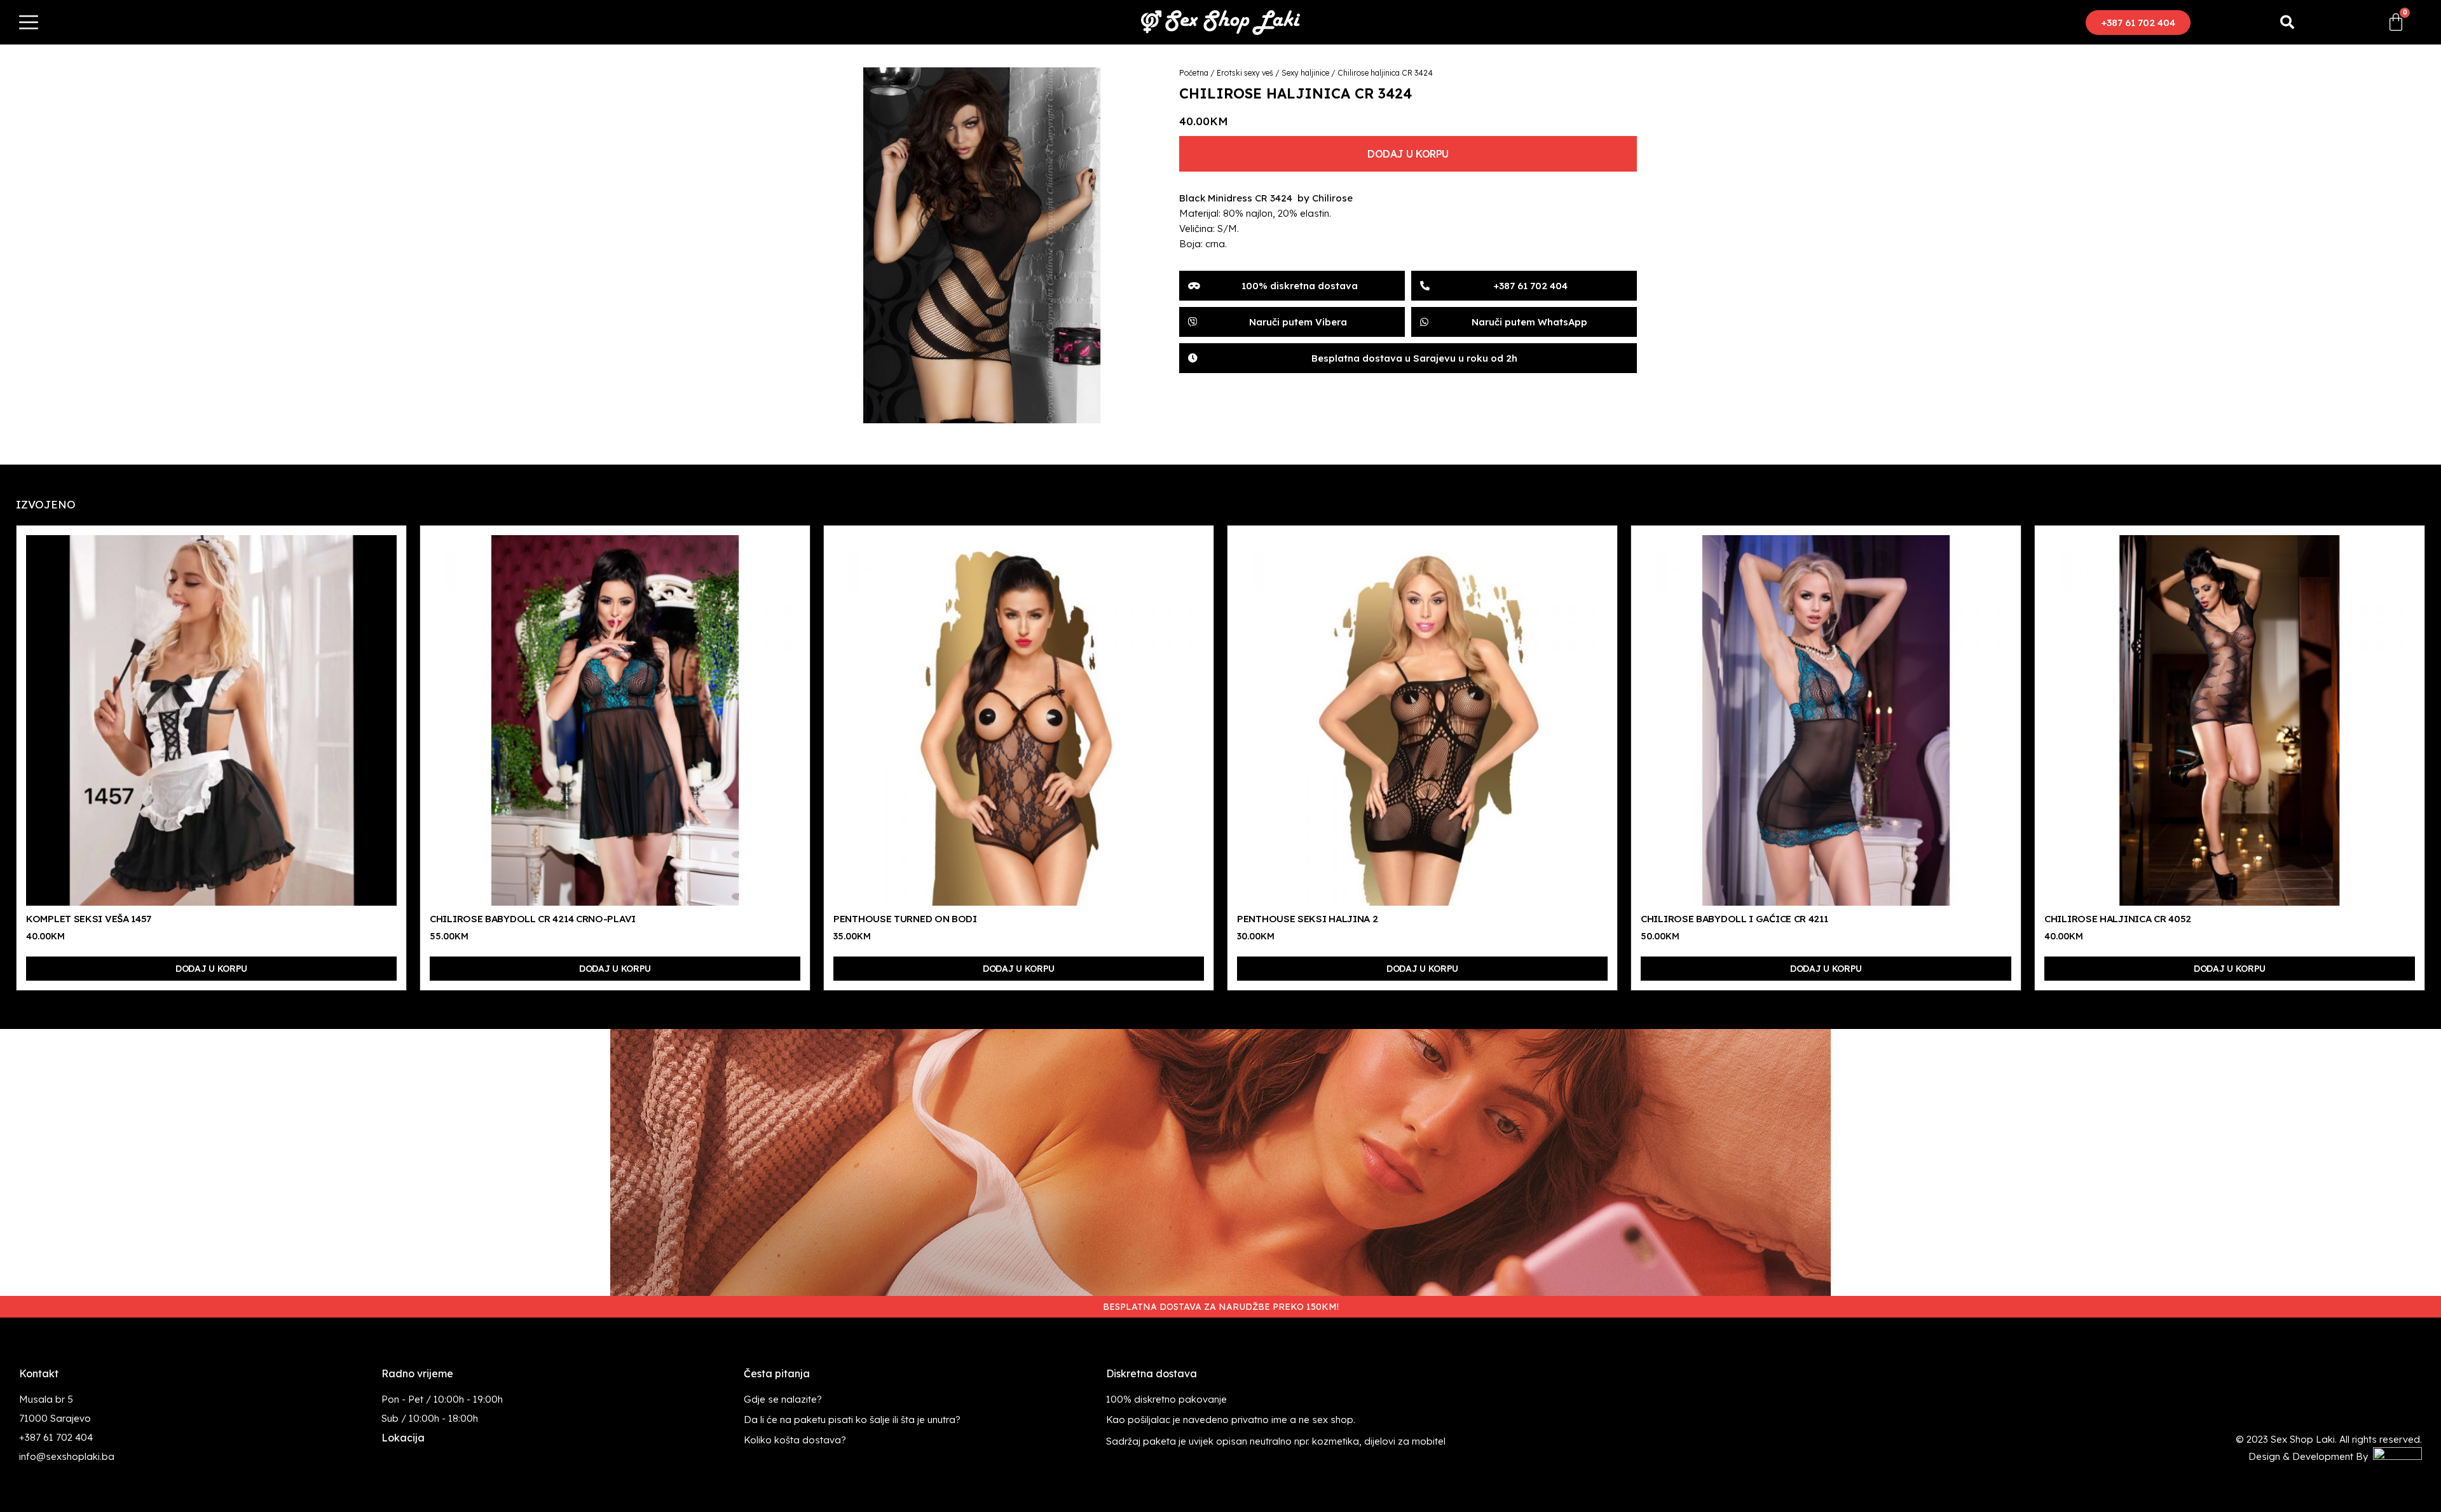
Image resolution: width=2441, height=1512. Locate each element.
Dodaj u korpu (1408, 154)
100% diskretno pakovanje (1166, 1399)
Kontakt (39, 1373)
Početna (1194, 73)
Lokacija (403, 1438)
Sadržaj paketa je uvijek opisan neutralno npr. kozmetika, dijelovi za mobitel (1276, 1441)
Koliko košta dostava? (795, 1440)
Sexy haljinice (1305, 73)
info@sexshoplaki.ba (67, 1456)
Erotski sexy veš (1245, 73)
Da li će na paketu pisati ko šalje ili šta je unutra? (852, 1420)
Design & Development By (2311, 1456)
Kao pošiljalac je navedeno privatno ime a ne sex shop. (1231, 1420)
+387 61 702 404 (56, 1437)
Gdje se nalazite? (783, 1399)
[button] (2138, 23)
